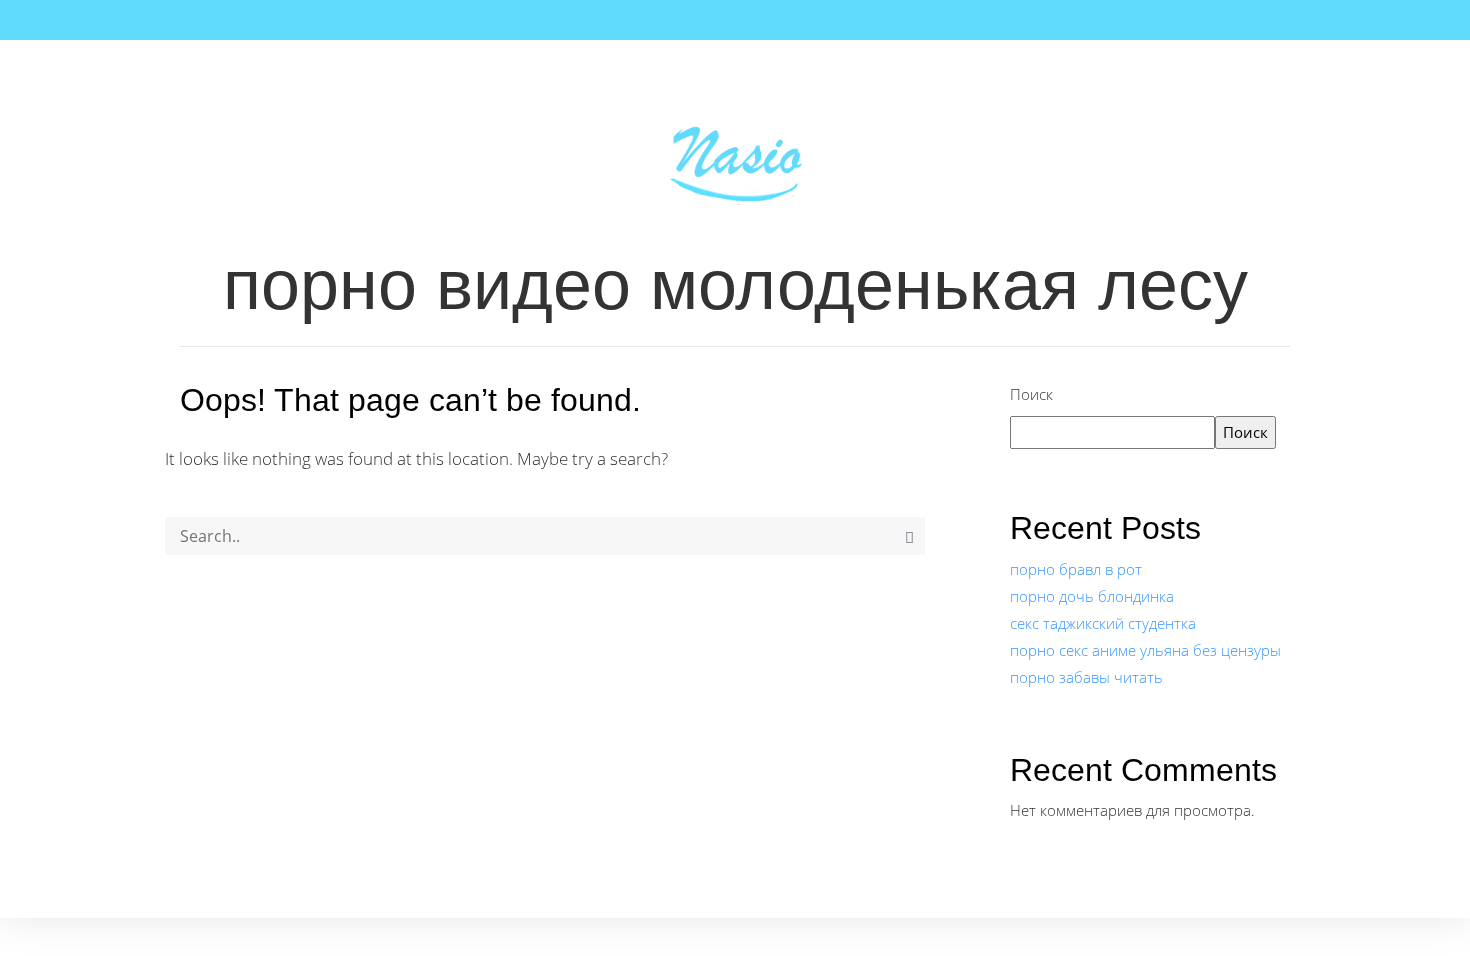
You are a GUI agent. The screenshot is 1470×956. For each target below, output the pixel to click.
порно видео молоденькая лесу (735, 285)
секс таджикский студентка (1103, 623)
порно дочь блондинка (1092, 596)
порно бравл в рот (1076, 569)
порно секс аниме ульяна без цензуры (1145, 650)
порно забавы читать (1086, 677)
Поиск (1031, 394)
